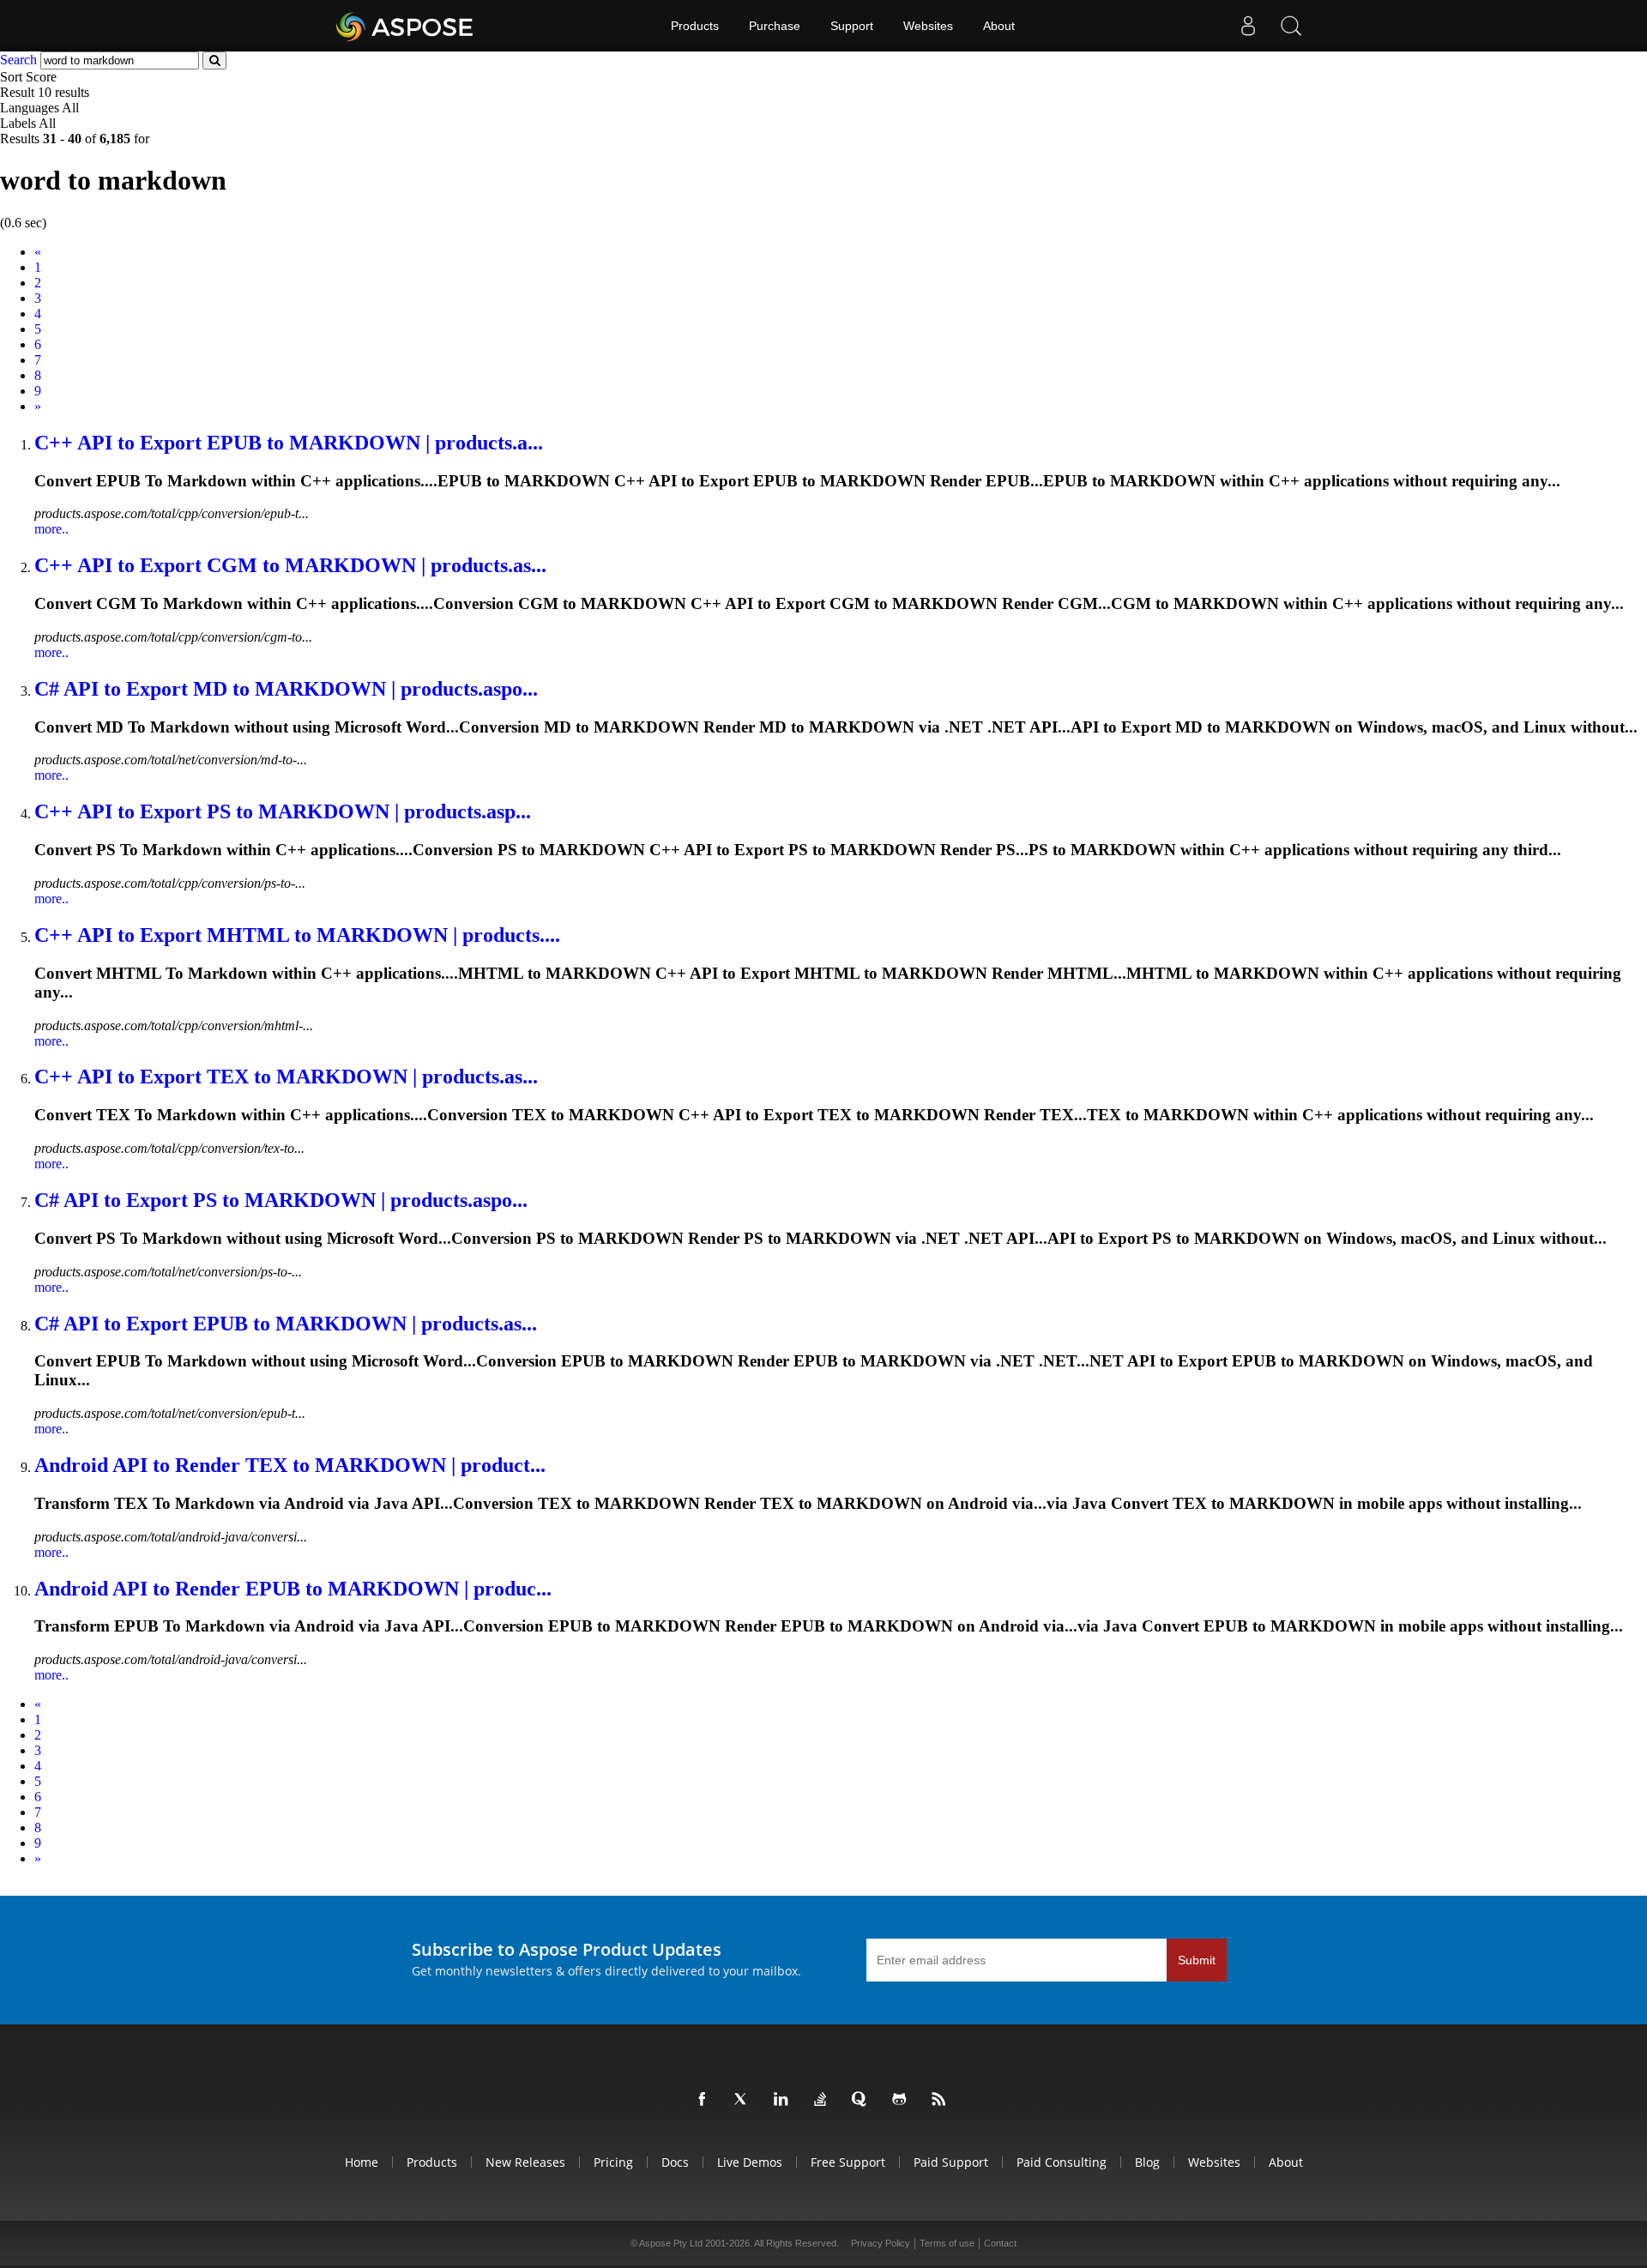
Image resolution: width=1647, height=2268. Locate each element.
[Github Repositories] (902, 2100)
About (999, 26)
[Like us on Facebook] (705, 2100)
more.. (51, 529)
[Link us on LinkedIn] (784, 2100)
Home (362, 2162)
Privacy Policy (881, 2243)
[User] (1248, 26)
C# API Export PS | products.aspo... (281, 1200)
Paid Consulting (1062, 2162)
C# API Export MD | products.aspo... (286, 689)
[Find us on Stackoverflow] (823, 2100)
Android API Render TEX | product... (290, 1465)
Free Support (848, 2162)
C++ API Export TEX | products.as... (286, 1077)
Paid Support (951, 2162)
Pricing (613, 2162)
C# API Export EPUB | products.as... (286, 1324)
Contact (1000, 2243)
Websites (928, 26)
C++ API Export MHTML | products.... (297, 935)
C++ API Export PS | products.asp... (283, 811)
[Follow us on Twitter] (745, 2100)
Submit (1197, 1960)
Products (695, 26)
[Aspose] (405, 26)
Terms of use (947, 2243)
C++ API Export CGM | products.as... (290, 565)
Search (18, 60)
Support (852, 26)
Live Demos (750, 2162)
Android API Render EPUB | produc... (293, 1589)
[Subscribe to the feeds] (942, 2100)
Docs (675, 2162)
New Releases (525, 2162)
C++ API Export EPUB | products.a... (289, 443)
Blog (1147, 2162)
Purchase (775, 26)
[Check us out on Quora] (863, 2100)
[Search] (1291, 26)
